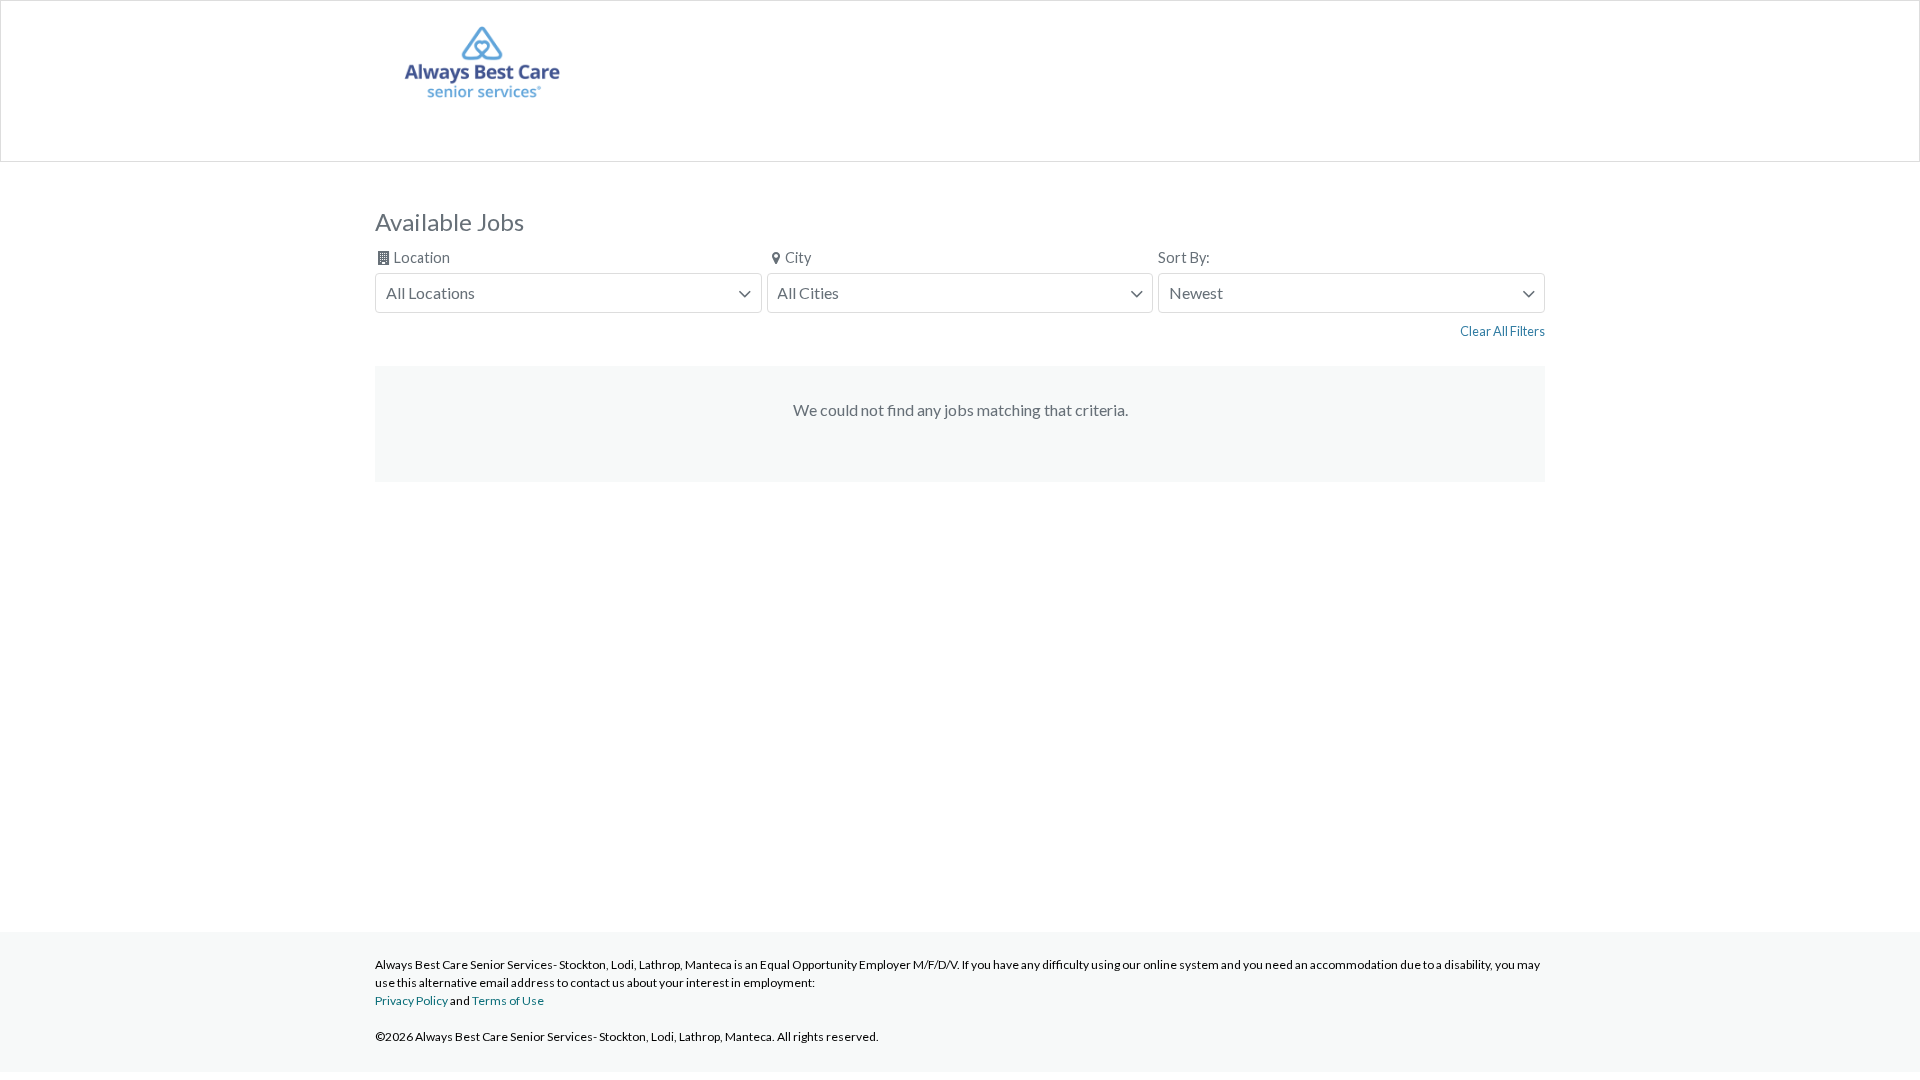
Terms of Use (508, 1000)
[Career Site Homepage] (482, 100)
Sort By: (1184, 257)
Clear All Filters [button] (1502, 331)
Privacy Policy (411, 1000)
